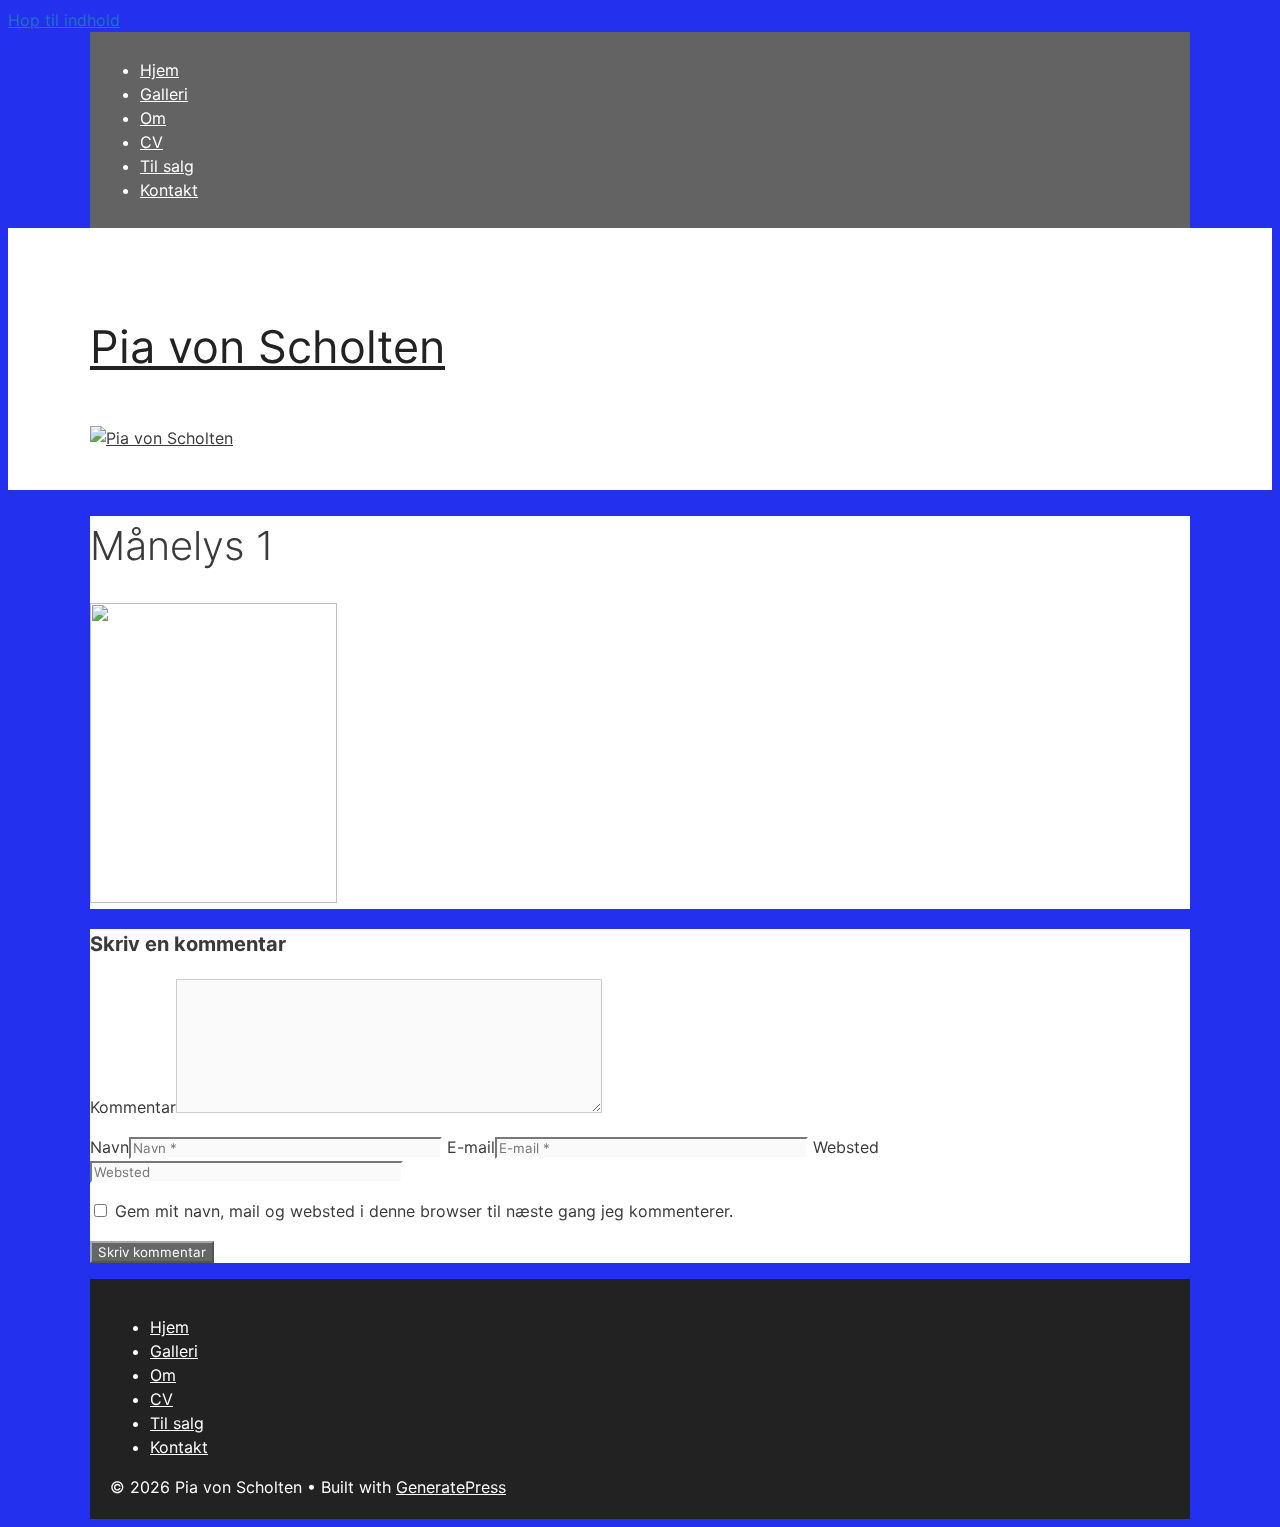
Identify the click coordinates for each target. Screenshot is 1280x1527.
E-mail (471, 1147)
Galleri (164, 94)
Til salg (167, 166)
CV (151, 142)
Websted (846, 1147)
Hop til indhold (64, 20)
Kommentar (133, 1107)
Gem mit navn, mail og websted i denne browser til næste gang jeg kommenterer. (424, 1211)
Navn (109, 1147)
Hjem (159, 70)
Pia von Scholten (267, 346)
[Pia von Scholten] (161, 438)
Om (153, 118)
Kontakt (169, 190)
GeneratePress (451, 1487)
